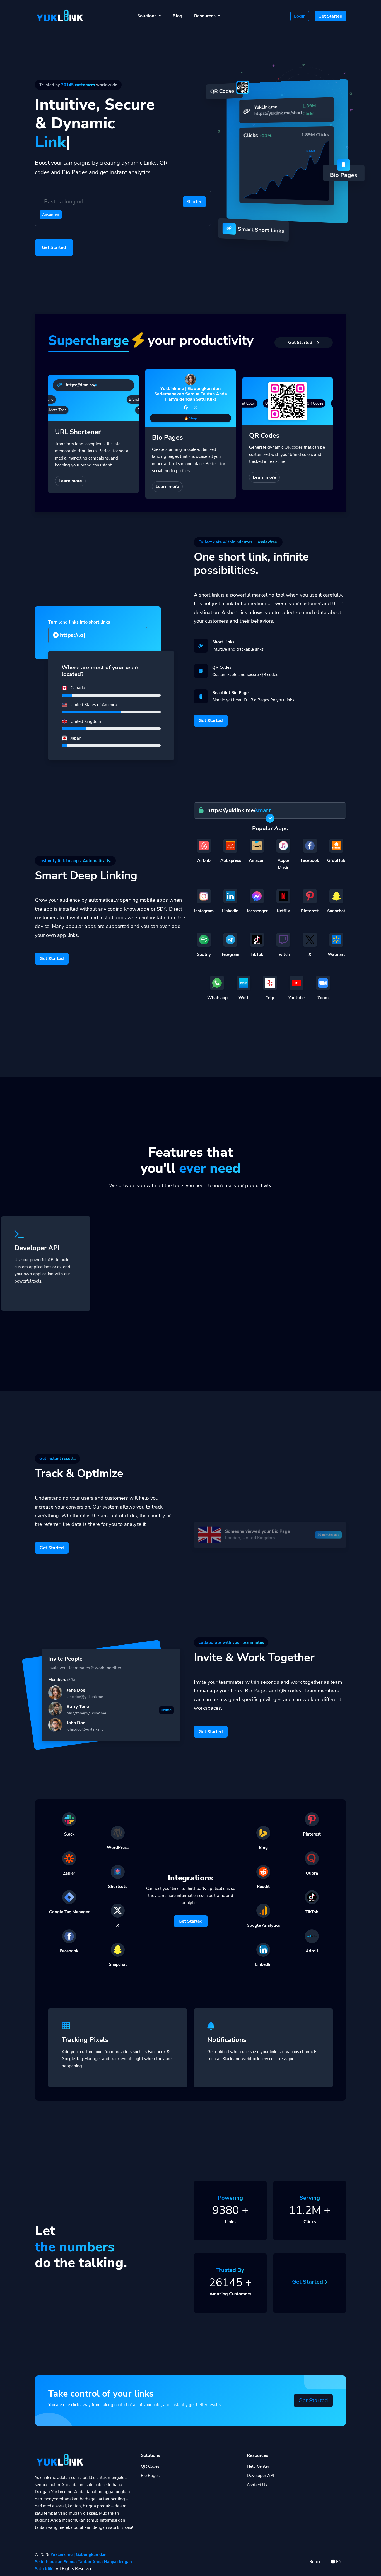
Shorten (194, 202)
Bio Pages (150, 2476)
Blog (178, 16)
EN (338, 2562)
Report (316, 2562)
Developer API (261, 2476)
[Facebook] (186, 408)
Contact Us (257, 2485)
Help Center (258, 2466)
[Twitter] (195, 408)
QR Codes (150, 2466)
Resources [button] (205, 16)
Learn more (70, 481)
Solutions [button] (147, 16)
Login (300, 16)
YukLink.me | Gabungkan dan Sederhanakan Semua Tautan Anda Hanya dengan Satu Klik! (83, 2562)
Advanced (51, 215)
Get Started (330, 16)
